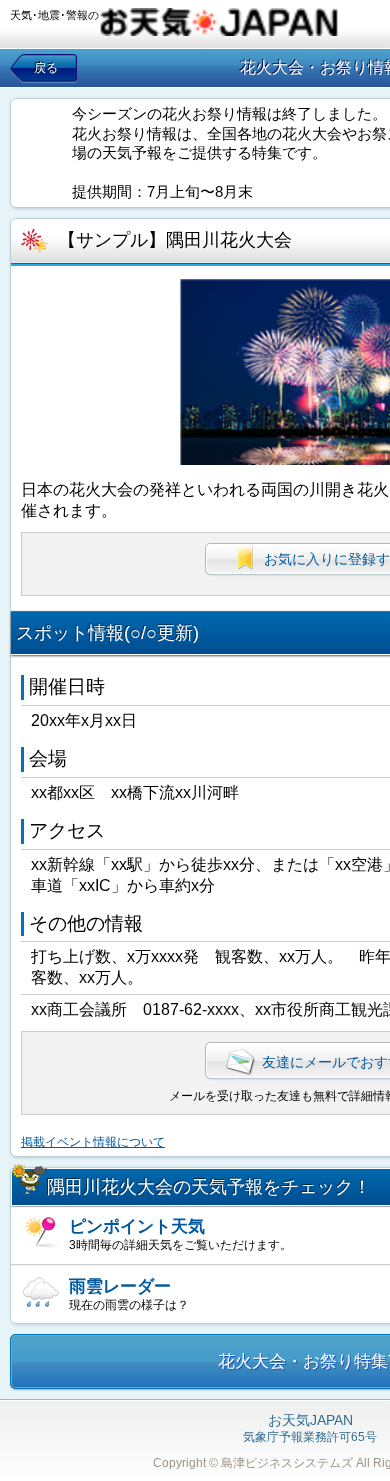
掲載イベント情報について (93, 1142)
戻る (46, 68)
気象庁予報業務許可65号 (310, 1429)
